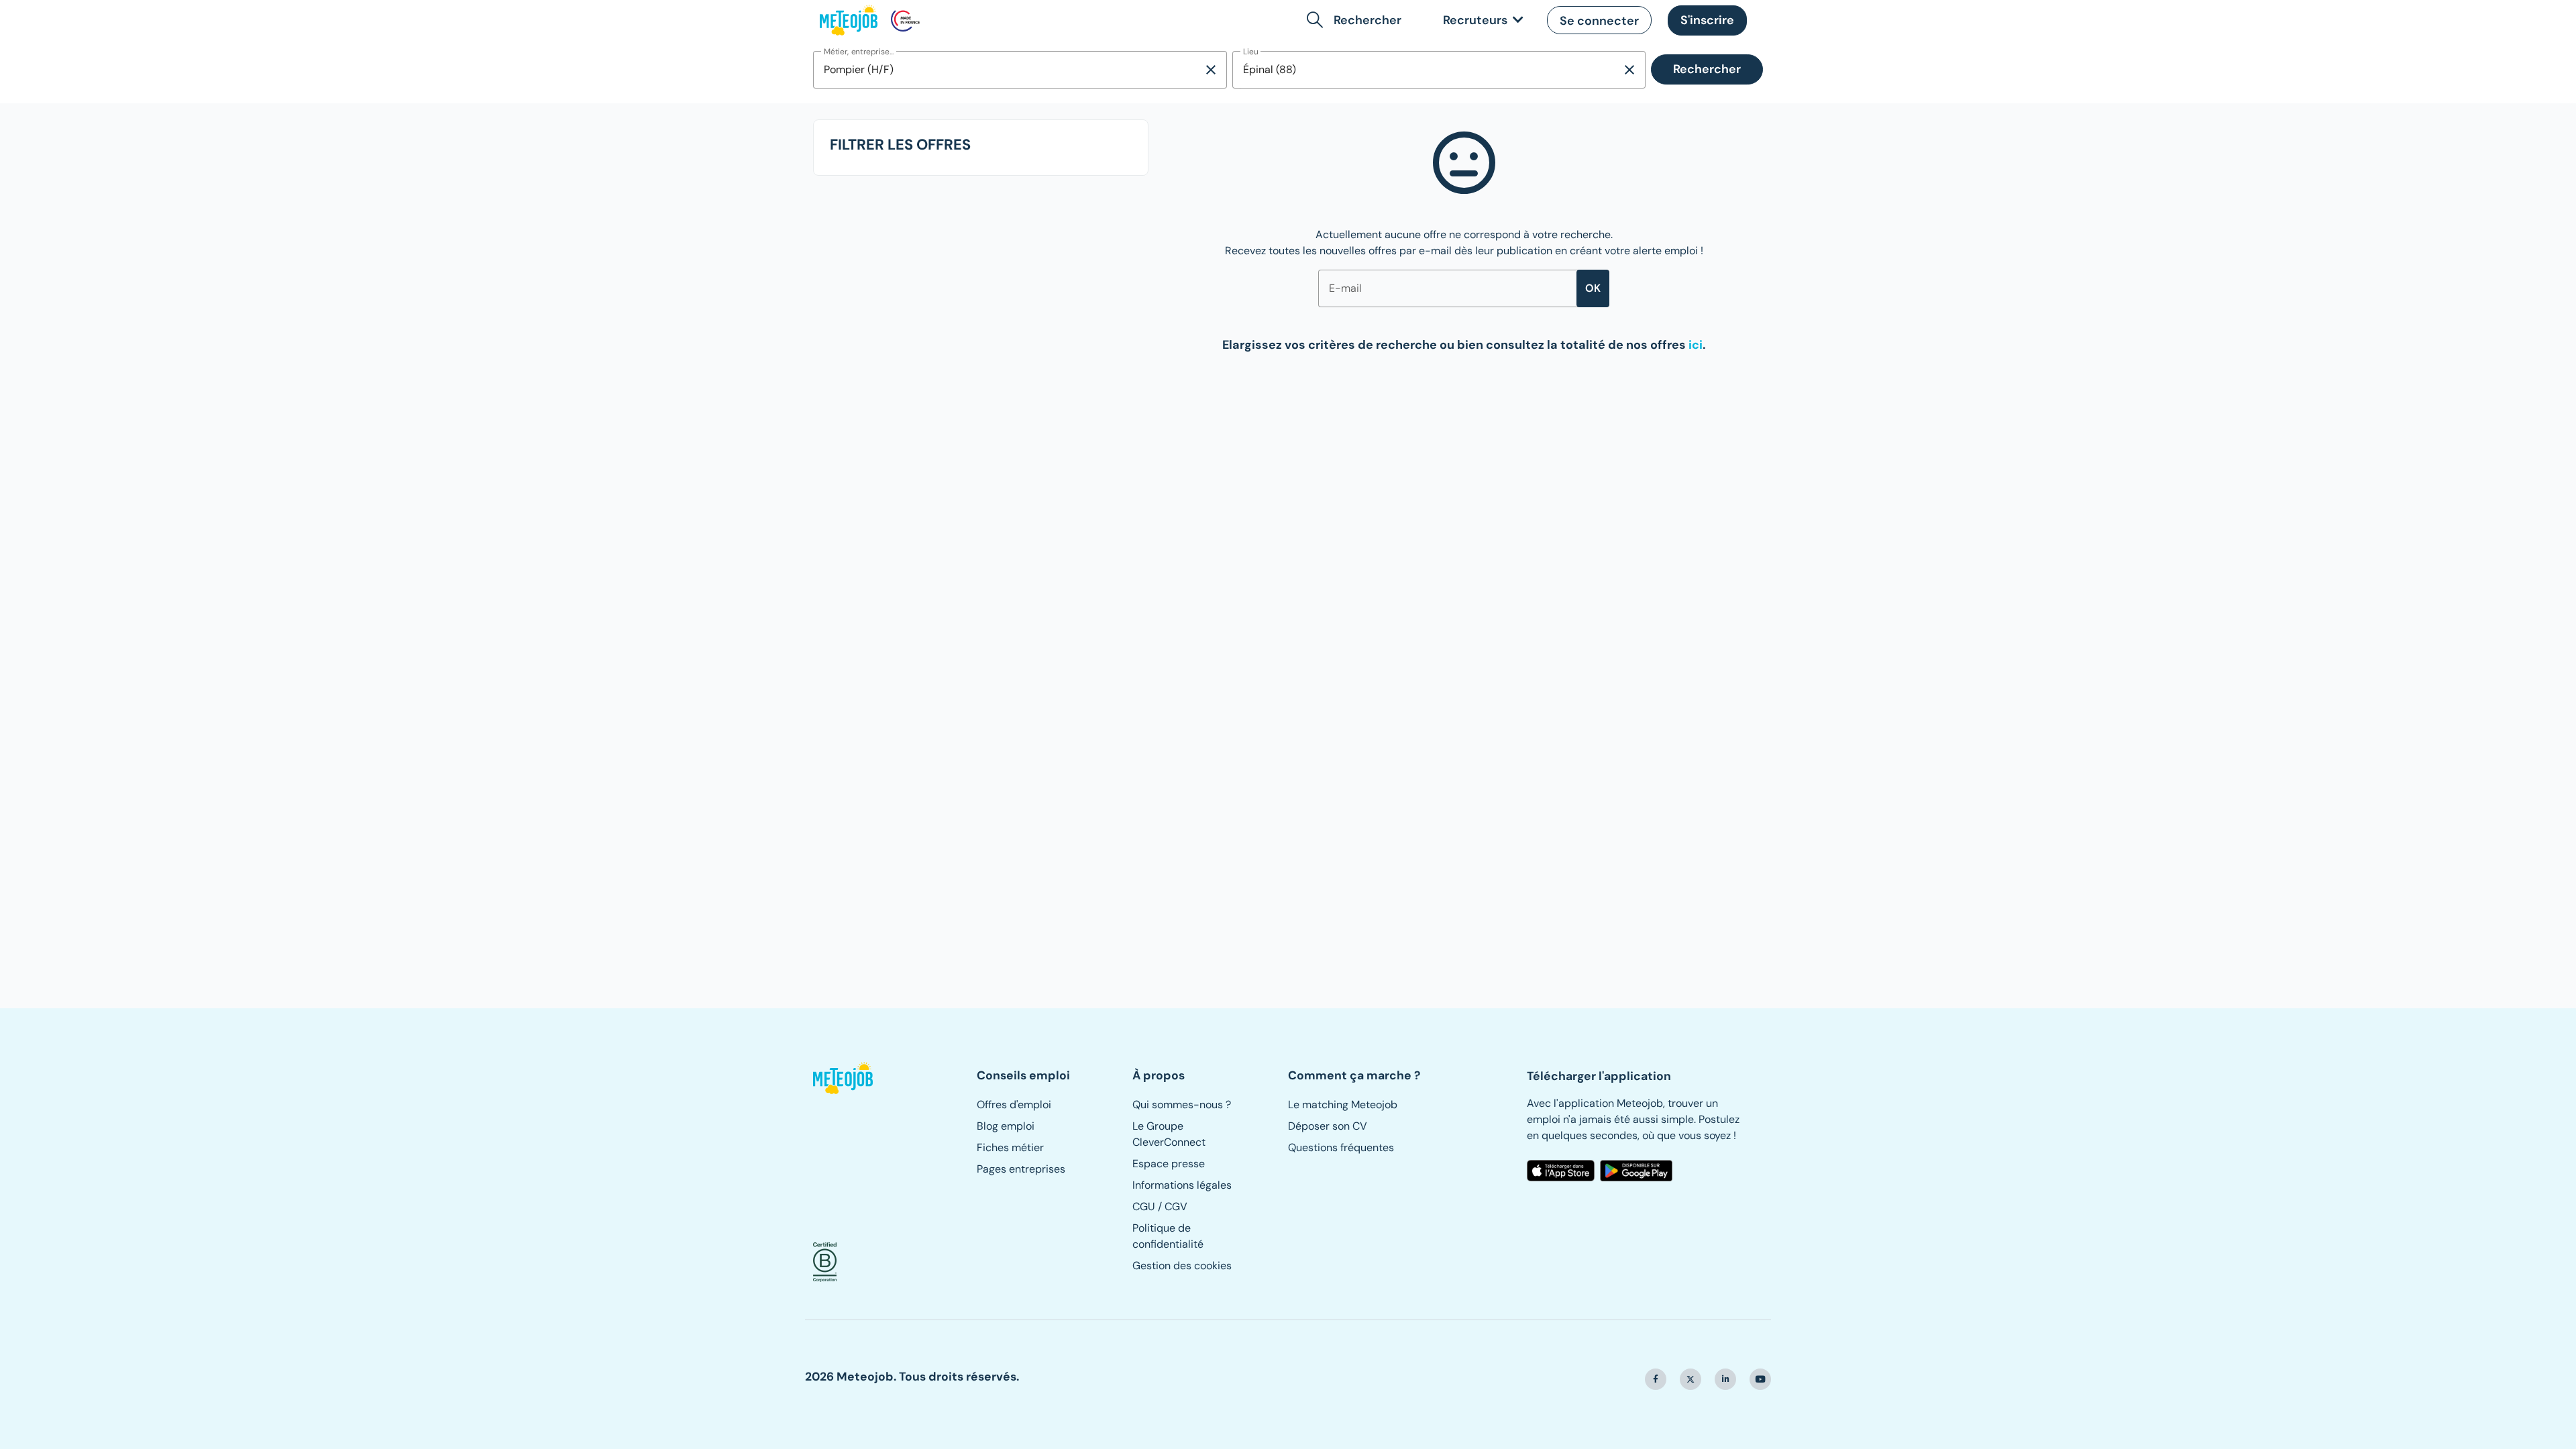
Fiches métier (1010, 1147)
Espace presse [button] (1169, 1164)
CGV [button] (1176, 1206)
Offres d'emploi (1014, 1105)
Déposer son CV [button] (1328, 1126)
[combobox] (1008, 70)
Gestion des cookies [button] (1182, 1266)
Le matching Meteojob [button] (1343, 1105)
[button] (1357, 20)
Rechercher (1707, 69)
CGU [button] (1144, 1206)
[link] (1481, 20)
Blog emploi (1006, 1126)
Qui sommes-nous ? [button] (1182, 1105)
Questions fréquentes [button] (1341, 1147)
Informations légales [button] (1182, 1185)
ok (1593, 288)
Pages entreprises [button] (1021, 1169)
